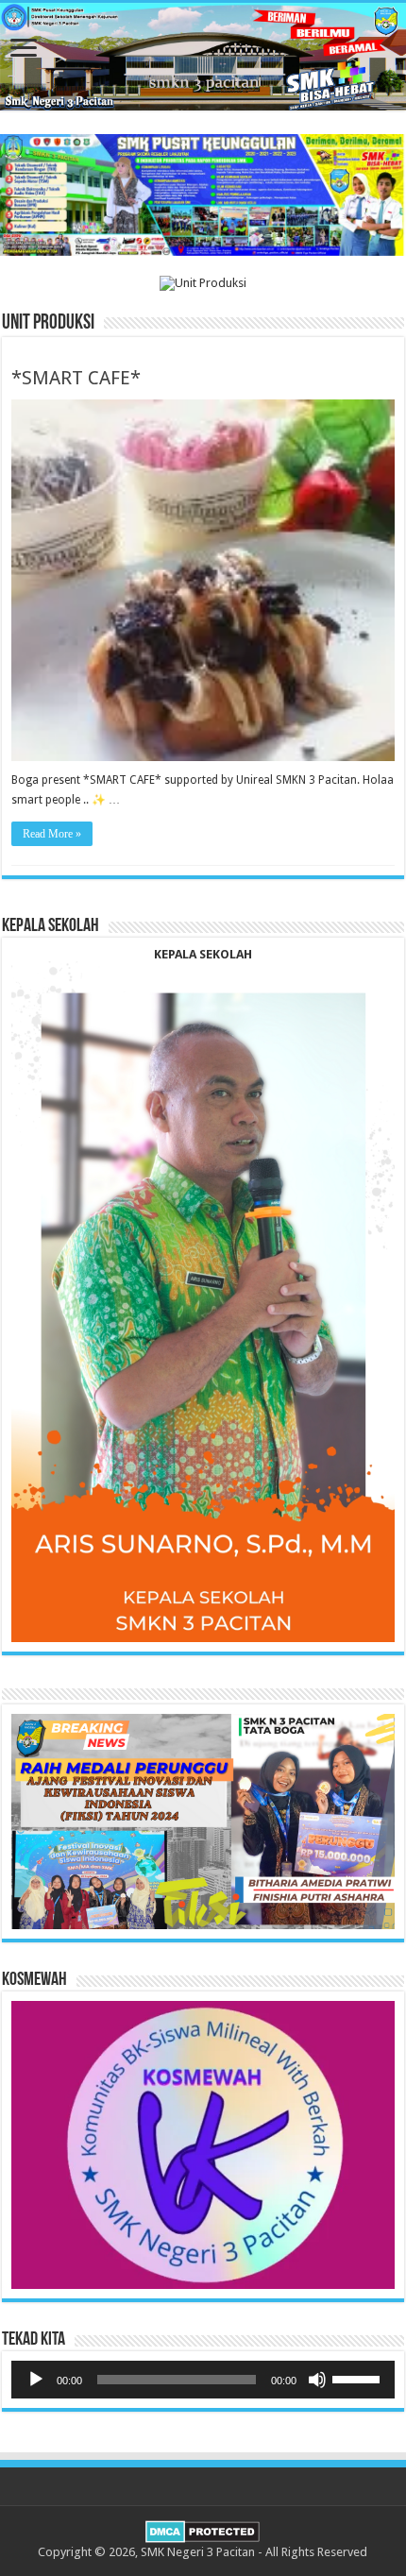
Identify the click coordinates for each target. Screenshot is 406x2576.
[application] (203, 2380)
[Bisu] (317, 2380)
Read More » (52, 834)
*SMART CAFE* (76, 378)
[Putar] (36, 2380)
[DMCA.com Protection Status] (203, 2530)
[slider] (359, 2378)
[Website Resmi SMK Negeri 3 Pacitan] (203, 57)
